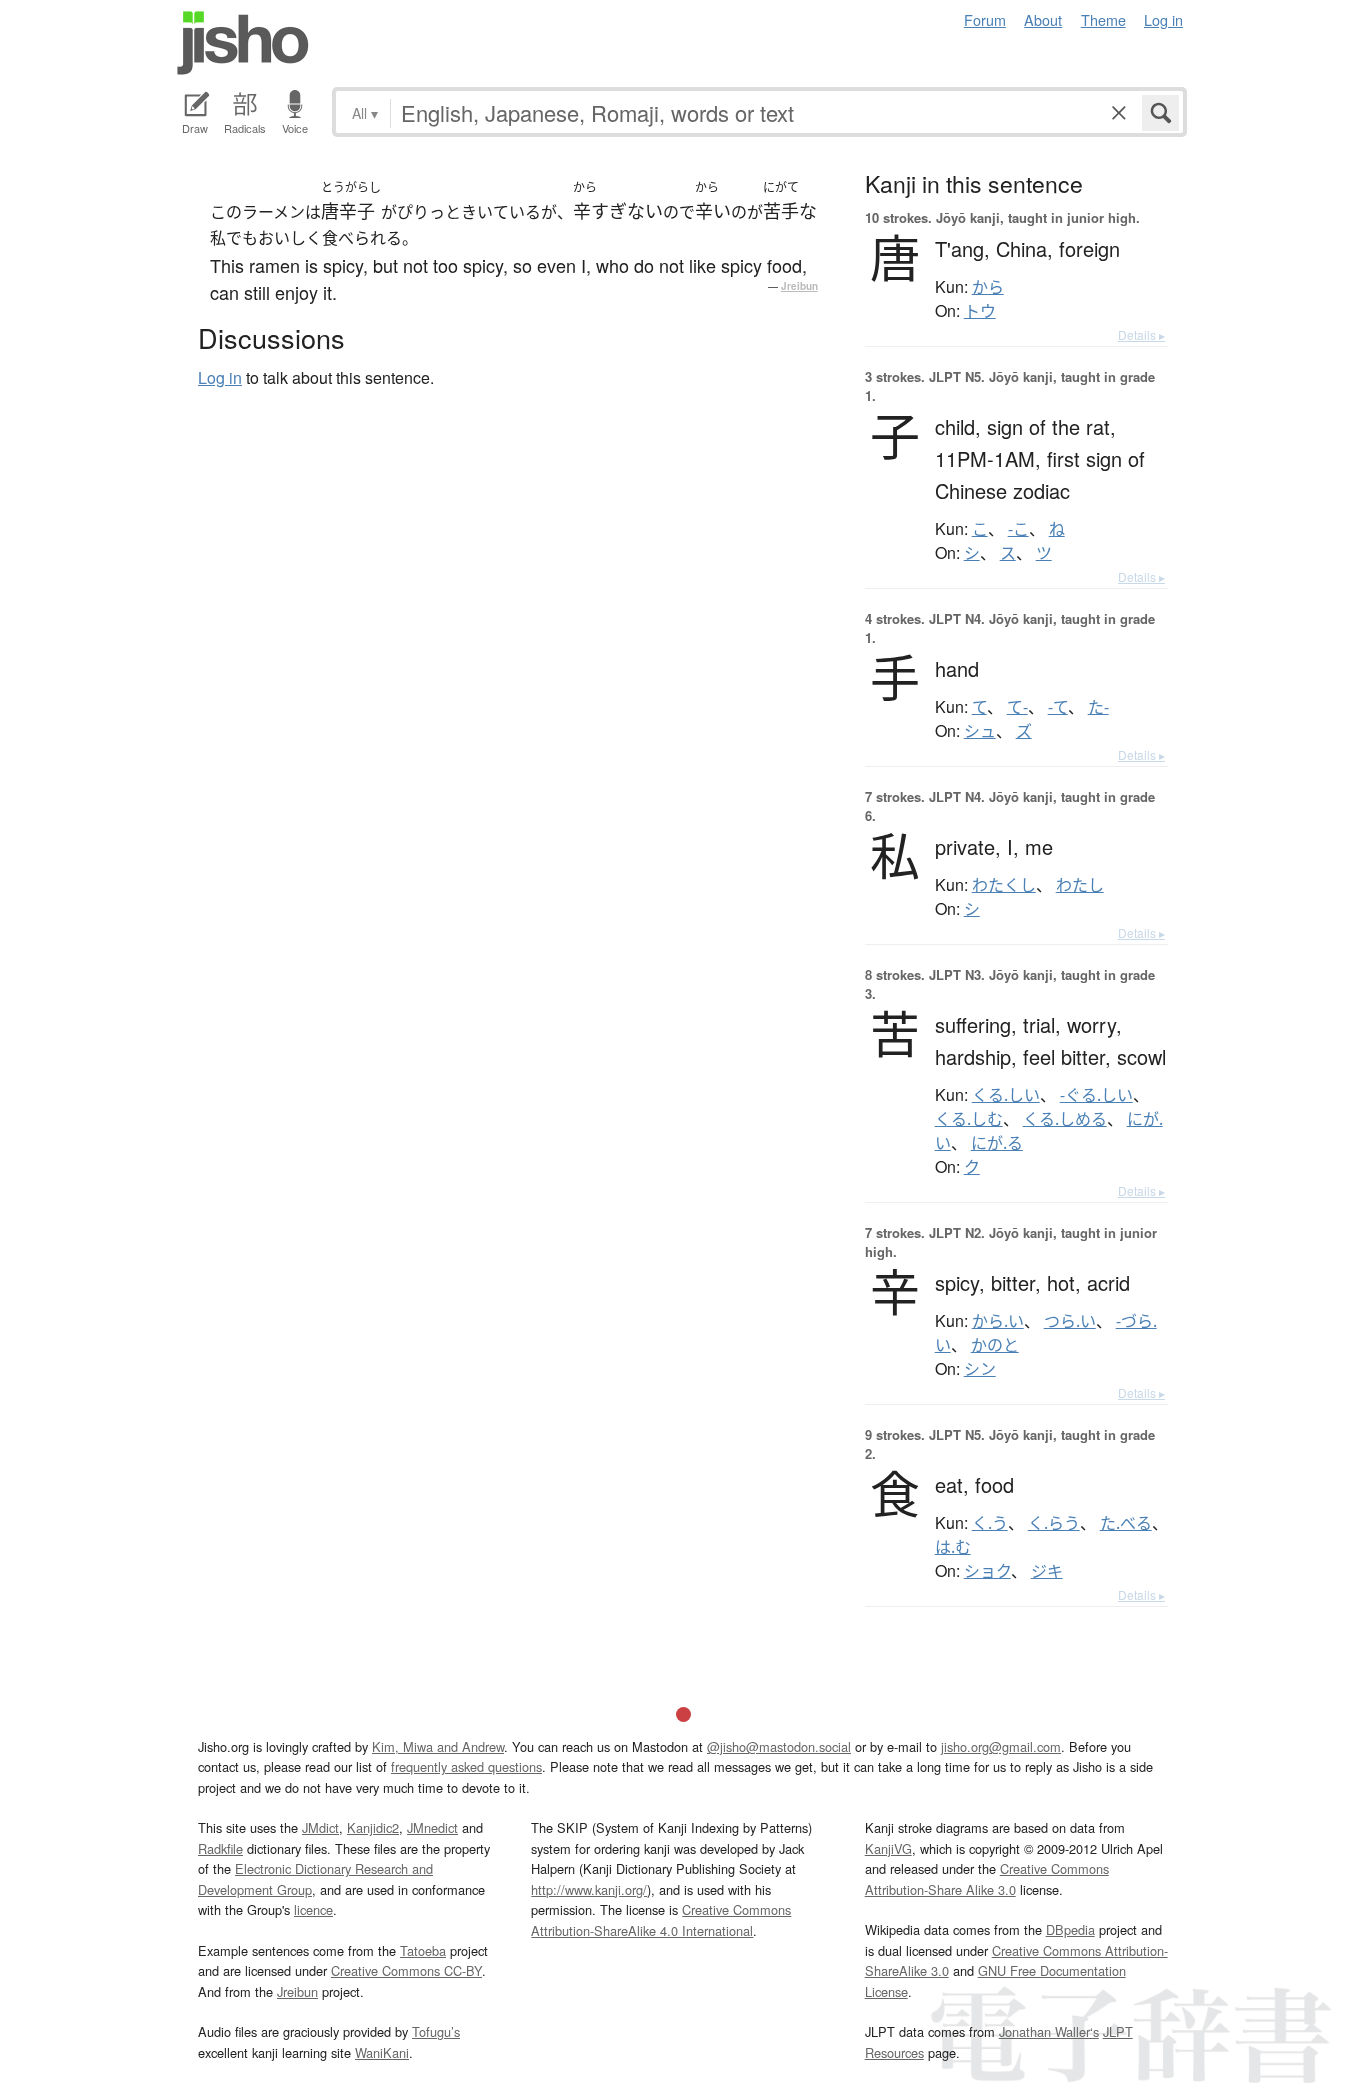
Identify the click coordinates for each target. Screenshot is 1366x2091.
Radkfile (220, 1848)
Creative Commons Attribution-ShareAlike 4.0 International (661, 1919)
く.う (990, 1523)
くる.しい (1006, 1095)
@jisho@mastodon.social (779, 1746)
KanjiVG (888, 1848)
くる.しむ (969, 1119)
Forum (985, 19)
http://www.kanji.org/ (589, 1889)
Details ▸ (1141, 334)
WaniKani (382, 2052)
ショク (987, 1571)
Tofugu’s (436, 2031)
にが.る (997, 1143)
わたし (1080, 885)
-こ (1018, 529)
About (1043, 19)
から (988, 287)
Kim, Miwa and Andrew (438, 1746)
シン (980, 1369)
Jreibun (799, 286)
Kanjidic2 (373, 1827)
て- (1017, 707)
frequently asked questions (466, 1766)
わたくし (1004, 885)
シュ (980, 731)
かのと (995, 1345)
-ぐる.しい (1096, 1095)
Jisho (243, 43)
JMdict (320, 1827)
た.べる (1126, 1523)
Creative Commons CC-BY (406, 1970)
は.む (953, 1547)
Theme (1103, 19)
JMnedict (432, 1827)
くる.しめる (1065, 1119)
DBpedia (1070, 1929)
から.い (998, 1321)
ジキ (1047, 1571)
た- (1098, 707)
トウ (980, 311)
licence (313, 1909)
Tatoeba (423, 1950)
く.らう (1054, 1523)
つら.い (1070, 1321)
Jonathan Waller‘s (1049, 2031)
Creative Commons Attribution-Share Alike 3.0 (987, 1878)
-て (1058, 707)
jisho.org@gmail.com (1001, 1746)
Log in (1163, 19)
